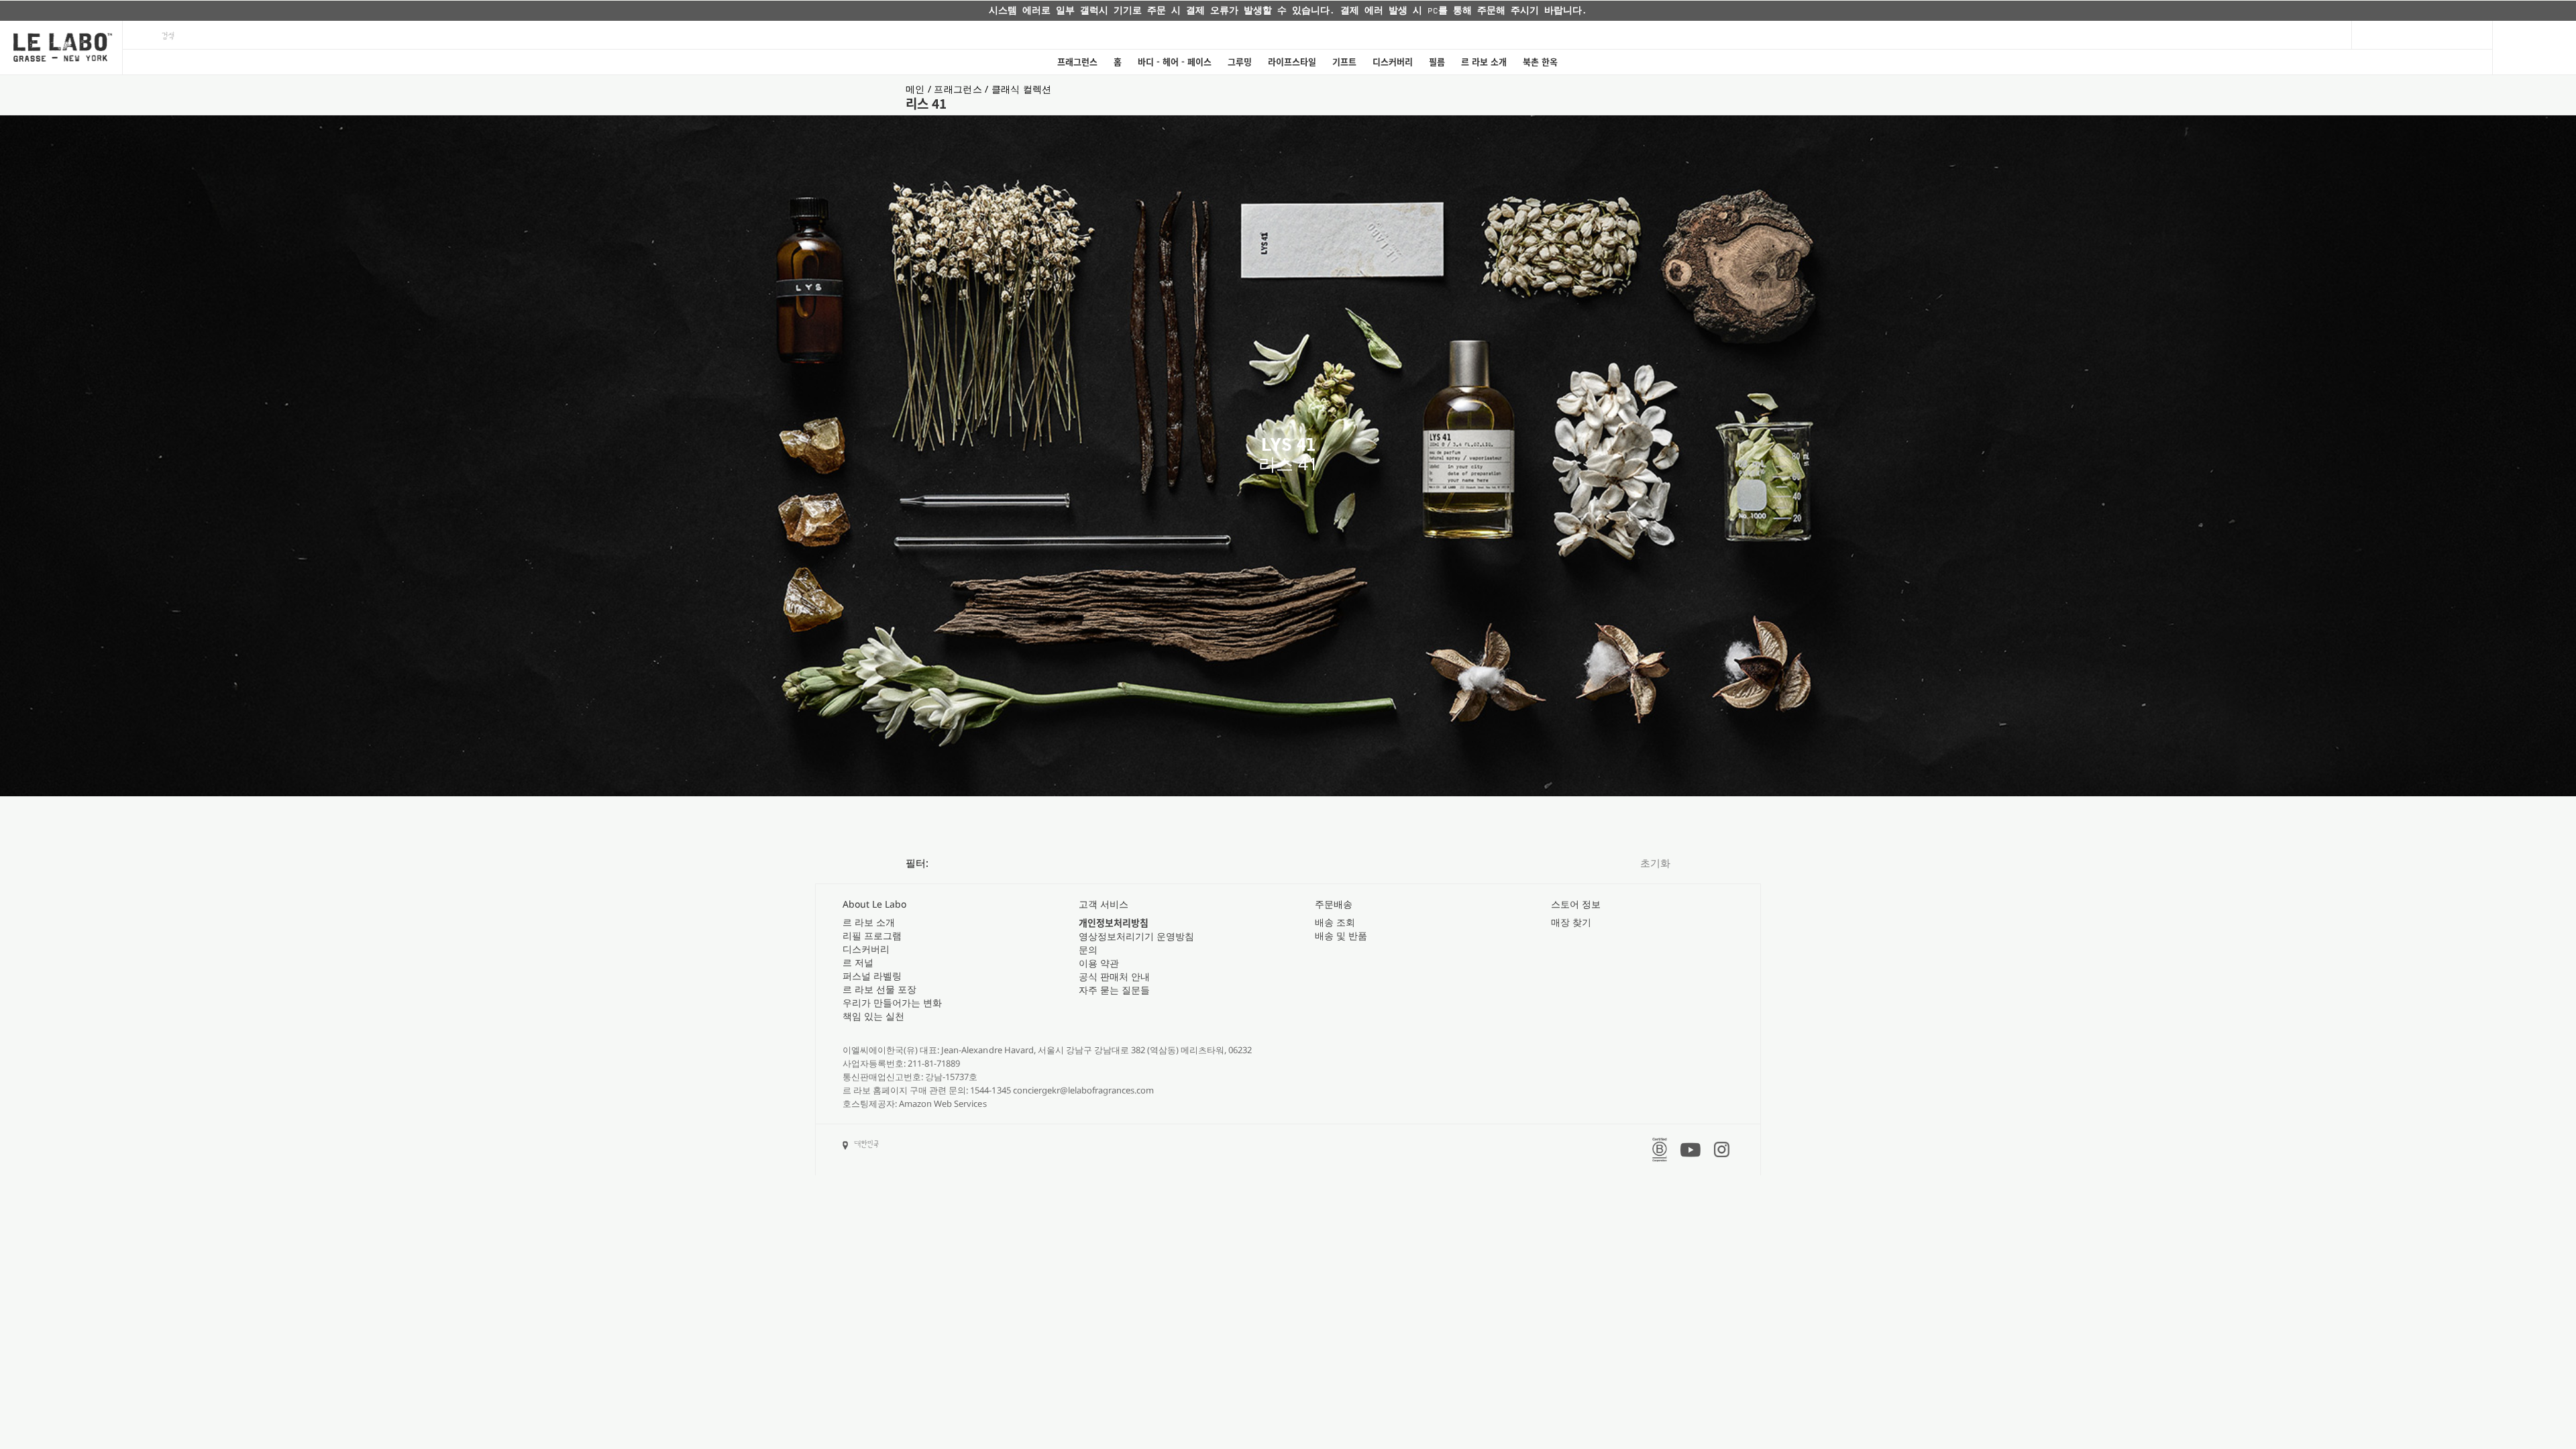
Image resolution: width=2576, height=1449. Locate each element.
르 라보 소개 (1484, 62)
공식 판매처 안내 (1114, 976)
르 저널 (858, 962)
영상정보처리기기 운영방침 (1136, 936)
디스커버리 (1393, 62)
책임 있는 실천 (873, 1016)
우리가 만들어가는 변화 (892, 1003)
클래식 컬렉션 (1022, 89)
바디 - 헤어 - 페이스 (1175, 62)
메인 (917, 89)
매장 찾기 (1571, 922)
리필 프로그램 (872, 935)
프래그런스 (1077, 62)
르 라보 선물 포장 (879, 989)
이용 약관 (1099, 963)
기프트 (1344, 62)
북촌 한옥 (1540, 62)
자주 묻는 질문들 (1114, 990)
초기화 (1655, 863)
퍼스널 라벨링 (872, 976)
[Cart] (2534, 48)
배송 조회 (1335, 922)
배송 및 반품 (1341, 935)
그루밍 (1240, 62)
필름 (1437, 62)
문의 (1088, 950)
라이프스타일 (1292, 62)
